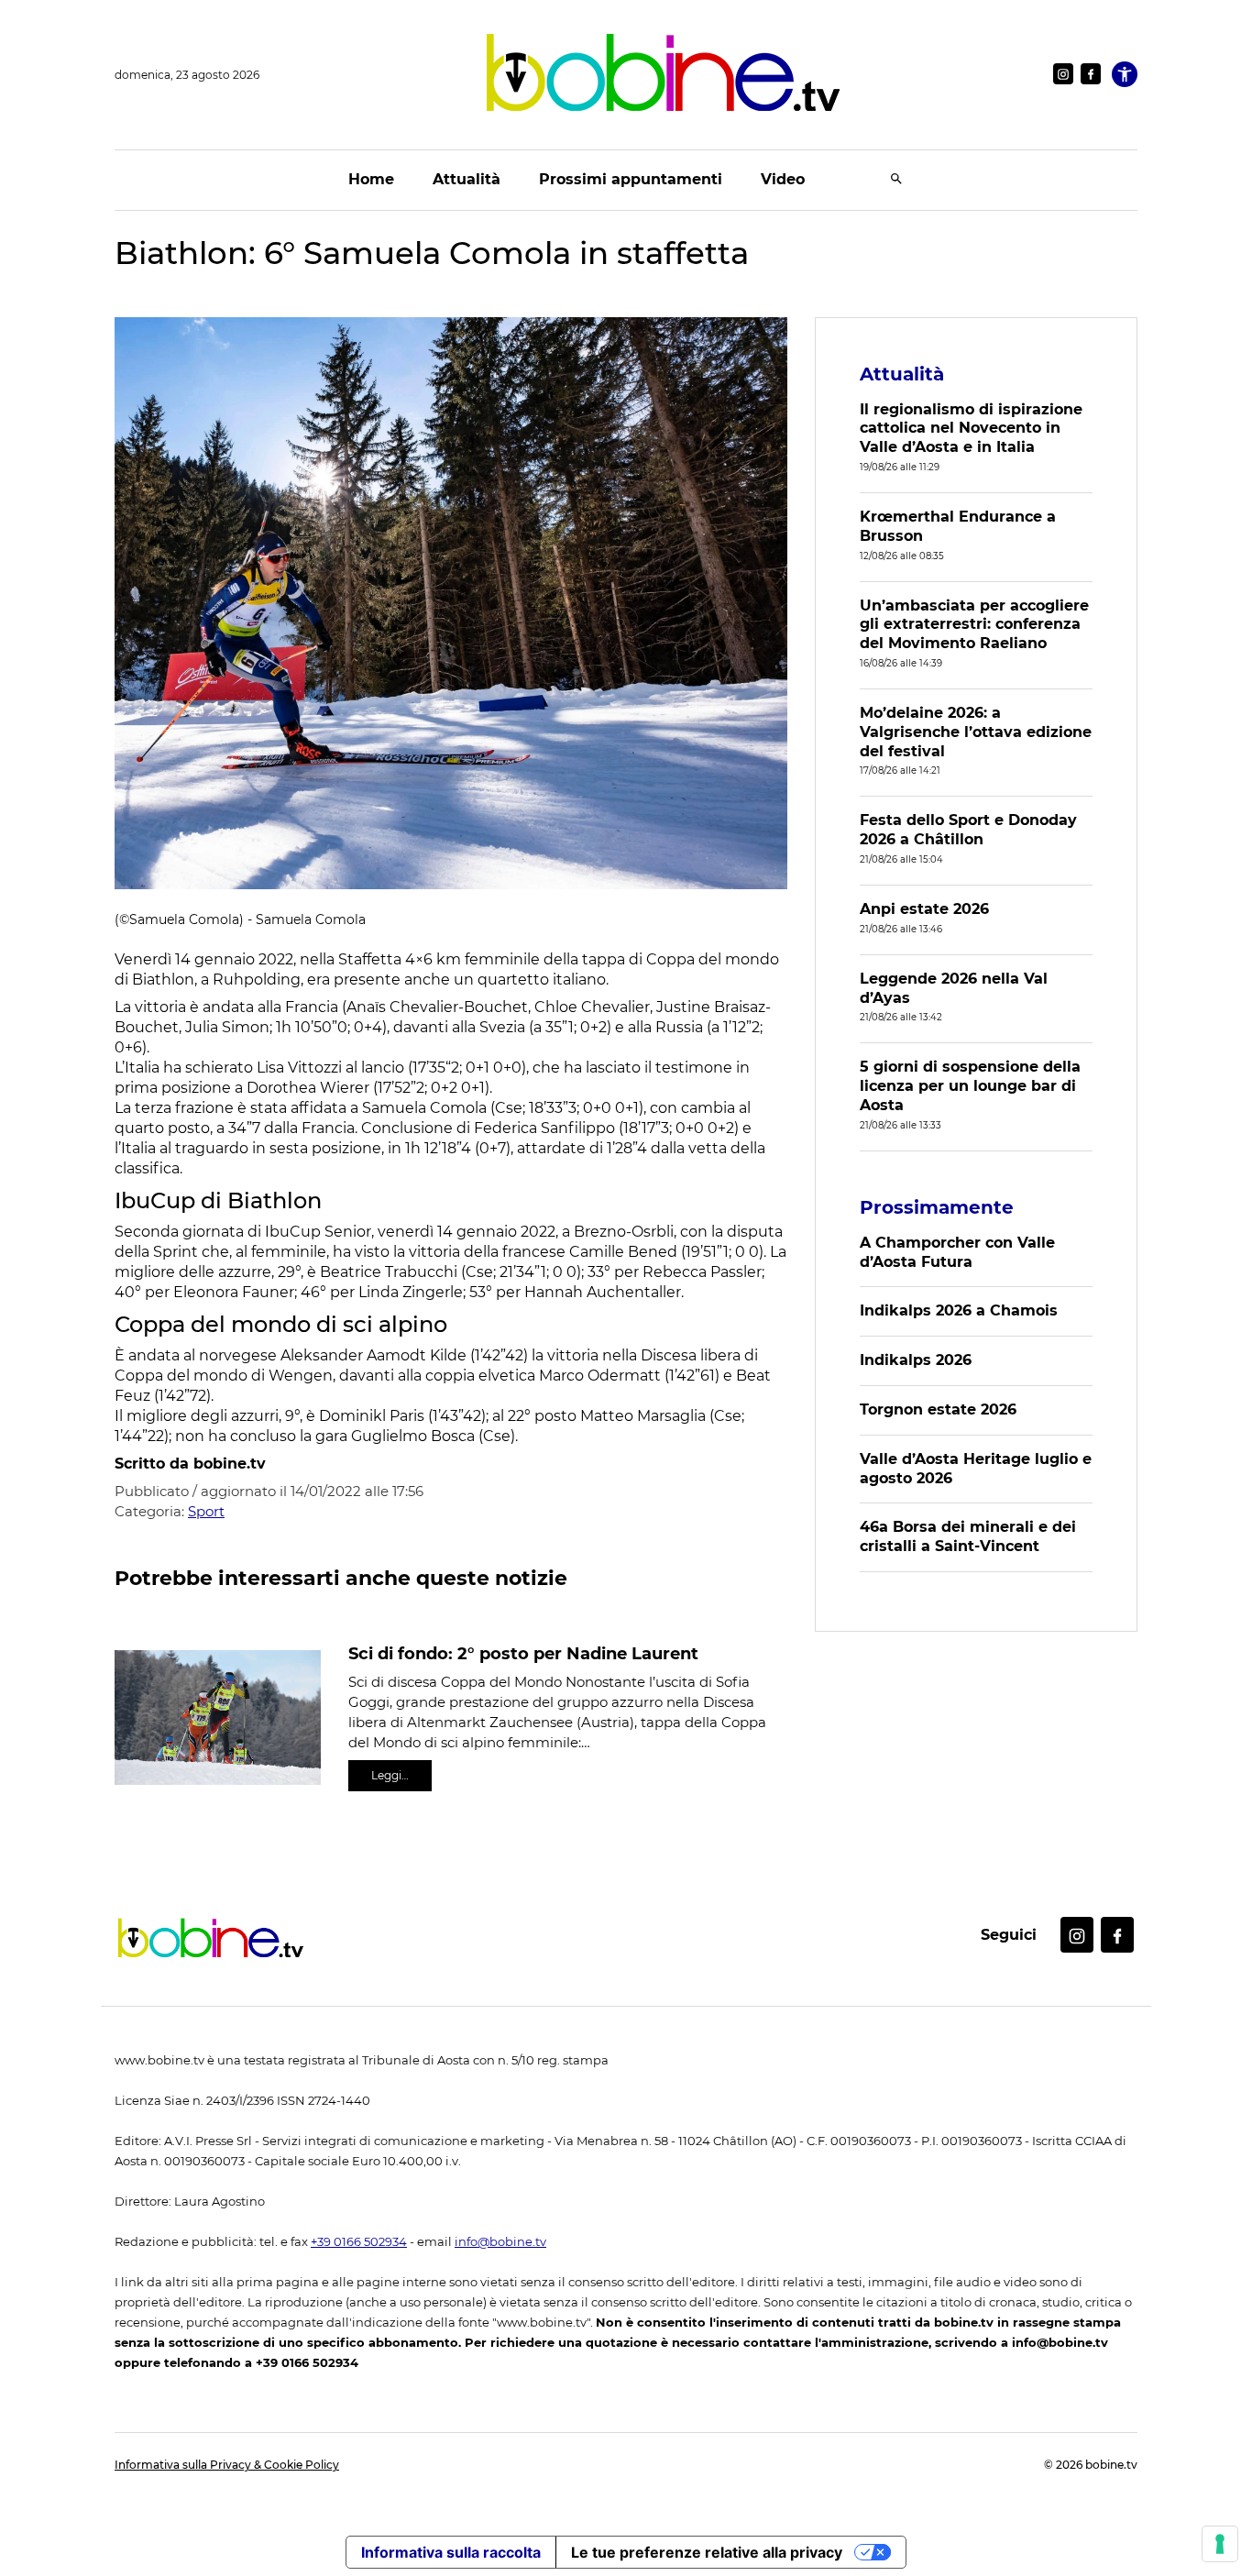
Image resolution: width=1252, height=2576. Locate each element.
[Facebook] (1091, 74)
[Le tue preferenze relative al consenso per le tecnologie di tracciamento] (1220, 2544)
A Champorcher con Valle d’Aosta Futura (957, 1252)
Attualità (467, 179)
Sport (206, 1511)
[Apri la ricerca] (896, 180)
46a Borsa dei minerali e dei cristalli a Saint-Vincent (968, 1536)
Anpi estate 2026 (924, 909)
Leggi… (390, 1775)
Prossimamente (937, 1207)
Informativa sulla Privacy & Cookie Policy (227, 2465)
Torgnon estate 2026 (938, 1409)
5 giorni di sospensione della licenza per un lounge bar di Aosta (970, 1086)
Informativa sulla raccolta (451, 2552)
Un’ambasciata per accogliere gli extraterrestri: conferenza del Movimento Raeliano (974, 625)
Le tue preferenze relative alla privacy (707, 2552)
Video (783, 179)
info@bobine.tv (500, 2242)
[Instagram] (1063, 74)
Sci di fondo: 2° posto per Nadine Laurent (523, 1654)
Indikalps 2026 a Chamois (959, 1310)
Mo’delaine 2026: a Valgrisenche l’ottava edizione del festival (976, 732)
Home (371, 179)
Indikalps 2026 (916, 1360)
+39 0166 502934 (359, 2242)
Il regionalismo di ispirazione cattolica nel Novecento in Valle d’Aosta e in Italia (971, 429)
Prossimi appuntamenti (631, 179)
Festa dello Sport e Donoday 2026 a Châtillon (968, 830)
